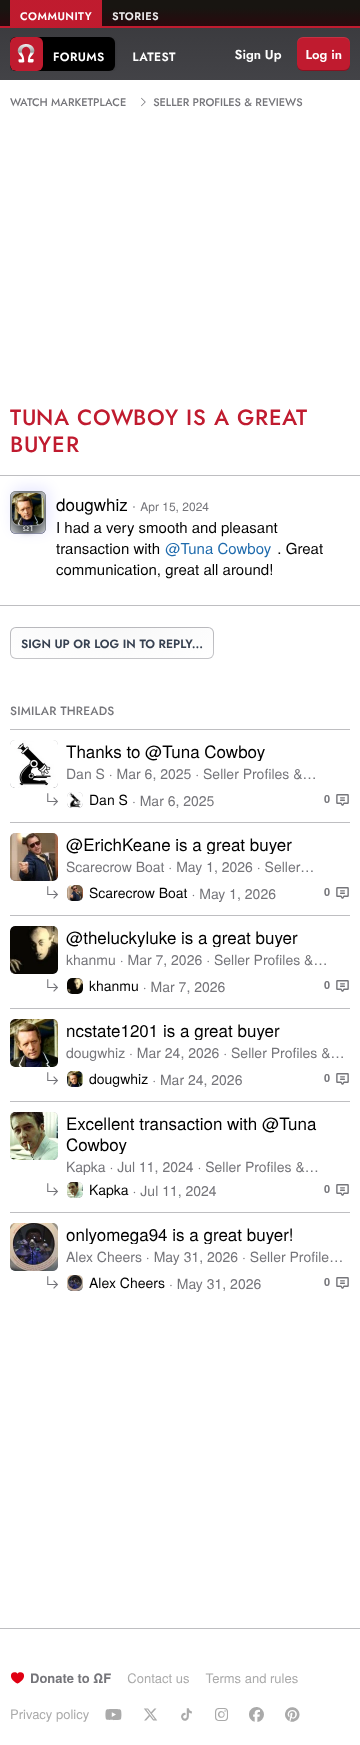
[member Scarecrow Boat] (34, 857)
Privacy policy (49, 1713)
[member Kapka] (34, 1136)
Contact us (158, 1677)
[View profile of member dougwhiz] (28, 518)
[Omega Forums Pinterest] (295, 1714)
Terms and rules (251, 1677)
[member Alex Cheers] (34, 1247)
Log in (323, 54)
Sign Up (258, 54)
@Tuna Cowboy (218, 548)
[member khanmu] (34, 950)
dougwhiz (92, 503)
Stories (135, 17)
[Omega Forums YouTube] (116, 1714)
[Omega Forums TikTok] (189, 1714)
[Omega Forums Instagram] (224, 1714)
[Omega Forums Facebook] (259, 1714)
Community (56, 17)
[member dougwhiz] (34, 1043)
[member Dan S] (34, 764)
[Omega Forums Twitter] (153, 1714)
